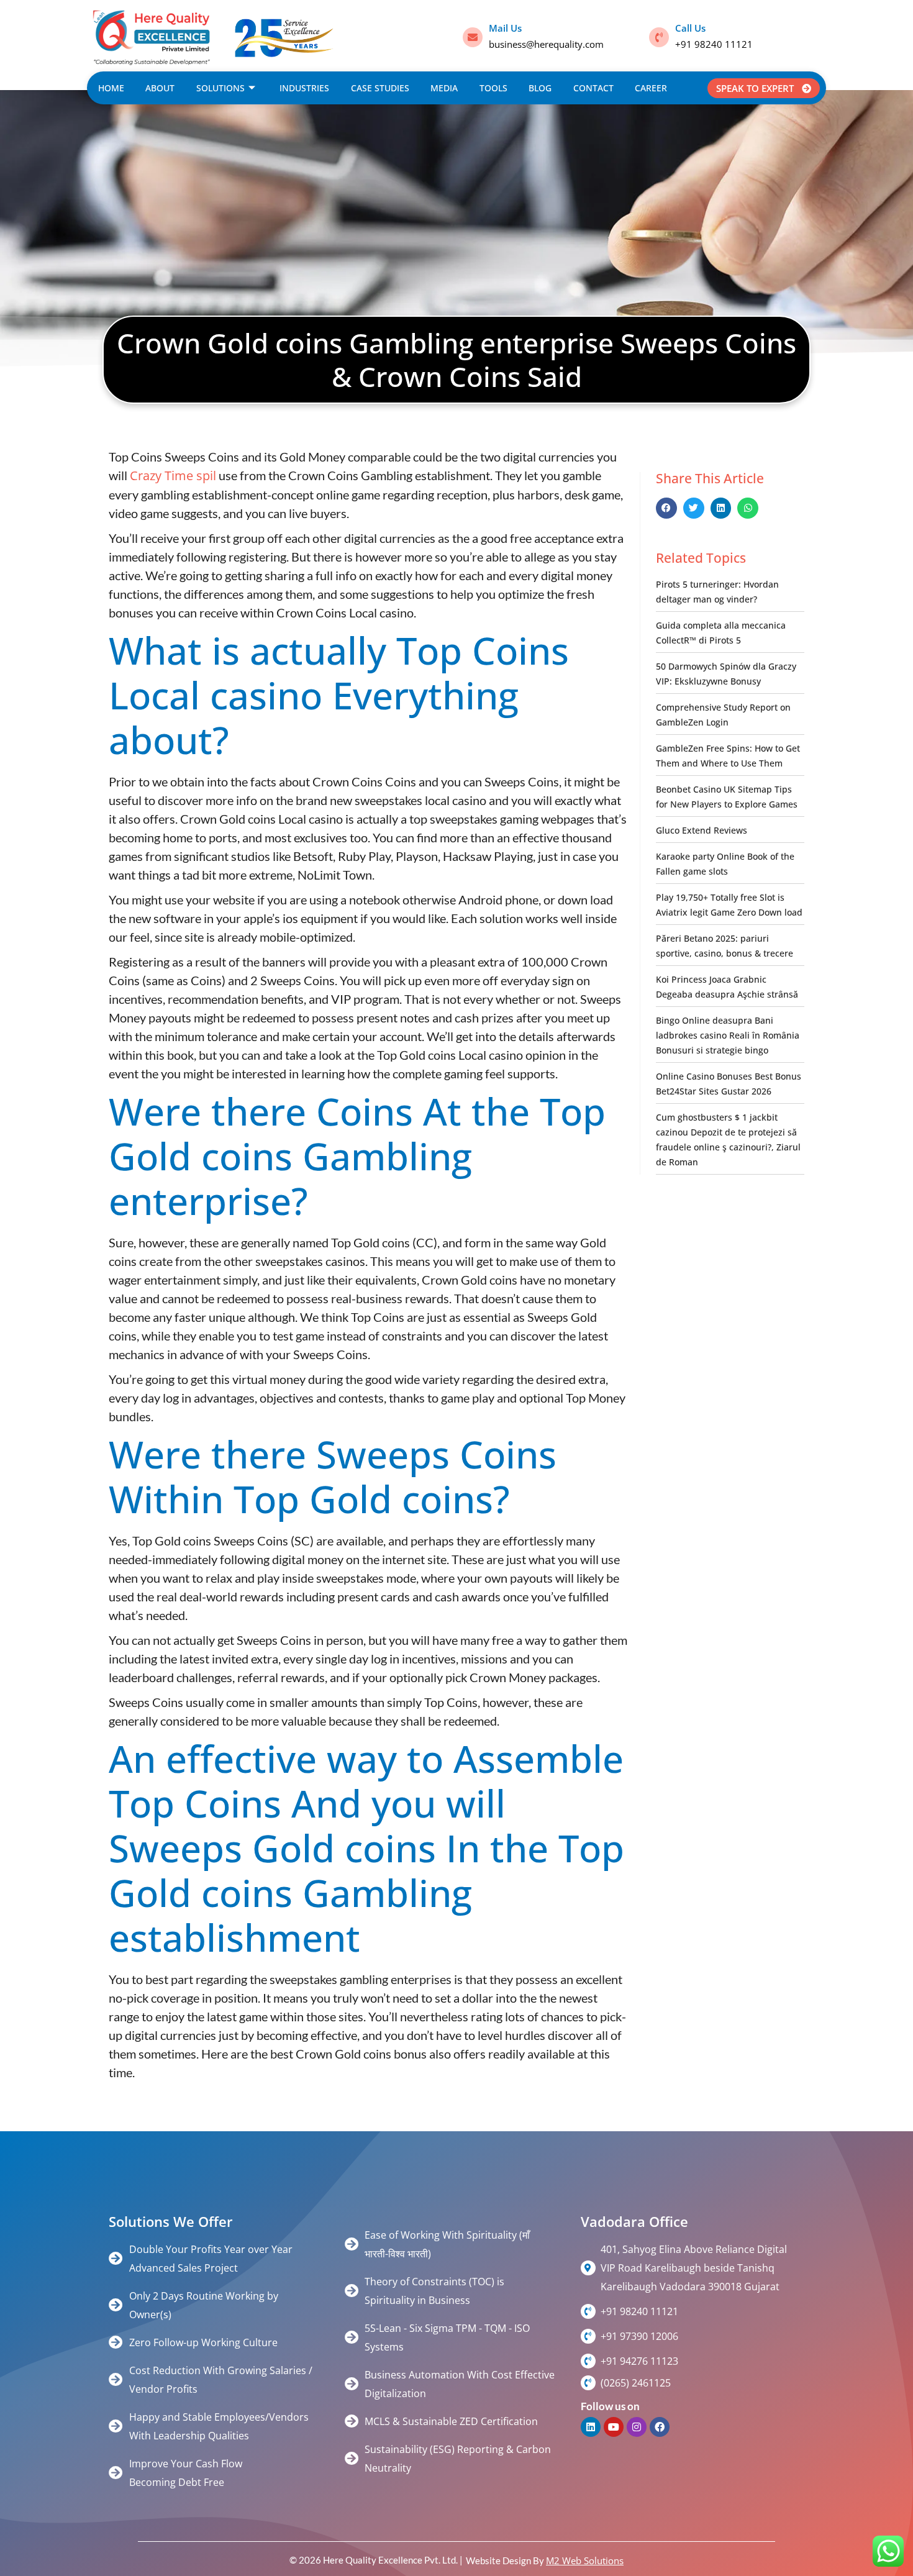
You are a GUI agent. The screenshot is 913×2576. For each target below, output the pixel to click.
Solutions (220, 88)
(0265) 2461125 (636, 2383)
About (160, 88)
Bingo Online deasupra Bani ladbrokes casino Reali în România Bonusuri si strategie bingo (728, 1035)
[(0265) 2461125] (588, 2383)
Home (111, 88)
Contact (593, 88)
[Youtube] (614, 2427)
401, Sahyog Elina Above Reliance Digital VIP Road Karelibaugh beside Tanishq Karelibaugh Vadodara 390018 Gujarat (694, 2268)
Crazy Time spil (173, 476)
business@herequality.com (546, 44)
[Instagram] (637, 2427)
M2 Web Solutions (585, 2560)
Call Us (690, 28)
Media (444, 88)
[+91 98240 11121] (588, 2311)
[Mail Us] (473, 37)
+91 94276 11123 (639, 2361)
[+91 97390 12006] (588, 2336)
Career (651, 88)
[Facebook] (660, 2427)
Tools (493, 88)
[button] (666, 508)
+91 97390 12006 (639, 2336)
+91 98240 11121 (714, 44)
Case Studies (380, 88)
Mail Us (505, 28)
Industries (304, 88)
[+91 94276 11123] (588, 2361)
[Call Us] (659, 37)
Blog (540, 88)
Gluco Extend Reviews (702, 830)
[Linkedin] (591, 2427)
